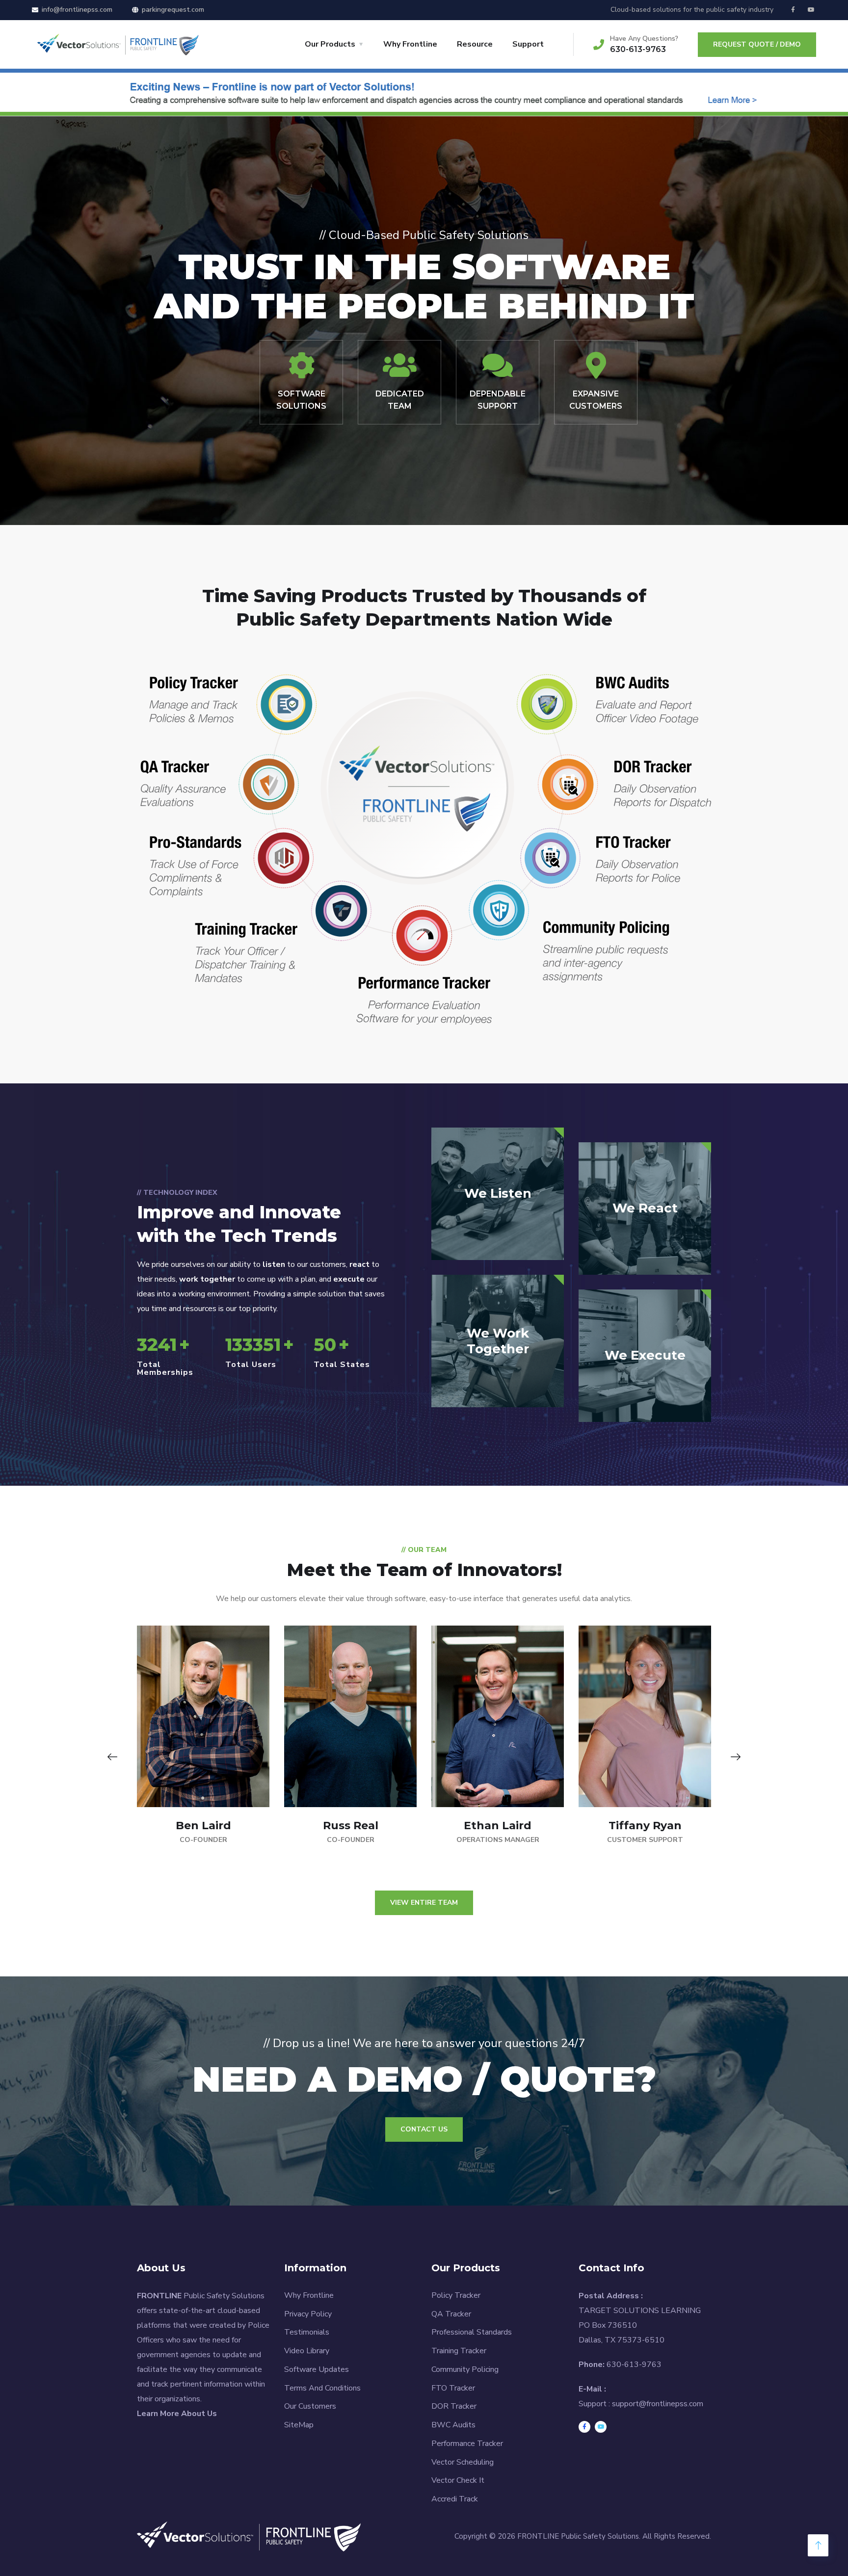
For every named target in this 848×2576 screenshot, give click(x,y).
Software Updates (317, 2369)
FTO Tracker (453, 2388)
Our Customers (310, 2406)
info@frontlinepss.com (77, 10)
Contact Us (424, 2129)
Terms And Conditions (322, 2388)
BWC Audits (453, 2425)
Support (528, 44)
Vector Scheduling (463, 2462)
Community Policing (465, 2369)
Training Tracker (459, 2351)
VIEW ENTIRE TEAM (424, 1903)
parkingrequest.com (173, 10)
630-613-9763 (638, 49)
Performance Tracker (467, 2444)
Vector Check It (458, 2480)
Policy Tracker (456, 2295)
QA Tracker (451, 2314)
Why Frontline (410, 44)
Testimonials (307, 2332)
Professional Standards (472, 2332)
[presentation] (112, 1757)
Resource (475, 44)
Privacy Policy (308, 2314)
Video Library (307, 2351)
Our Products (330, 44)
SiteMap (299, 2425)
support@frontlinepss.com (658, 2404)
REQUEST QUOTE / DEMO (757, 44)
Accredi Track (455, 2499)
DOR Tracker (454, 2406)
